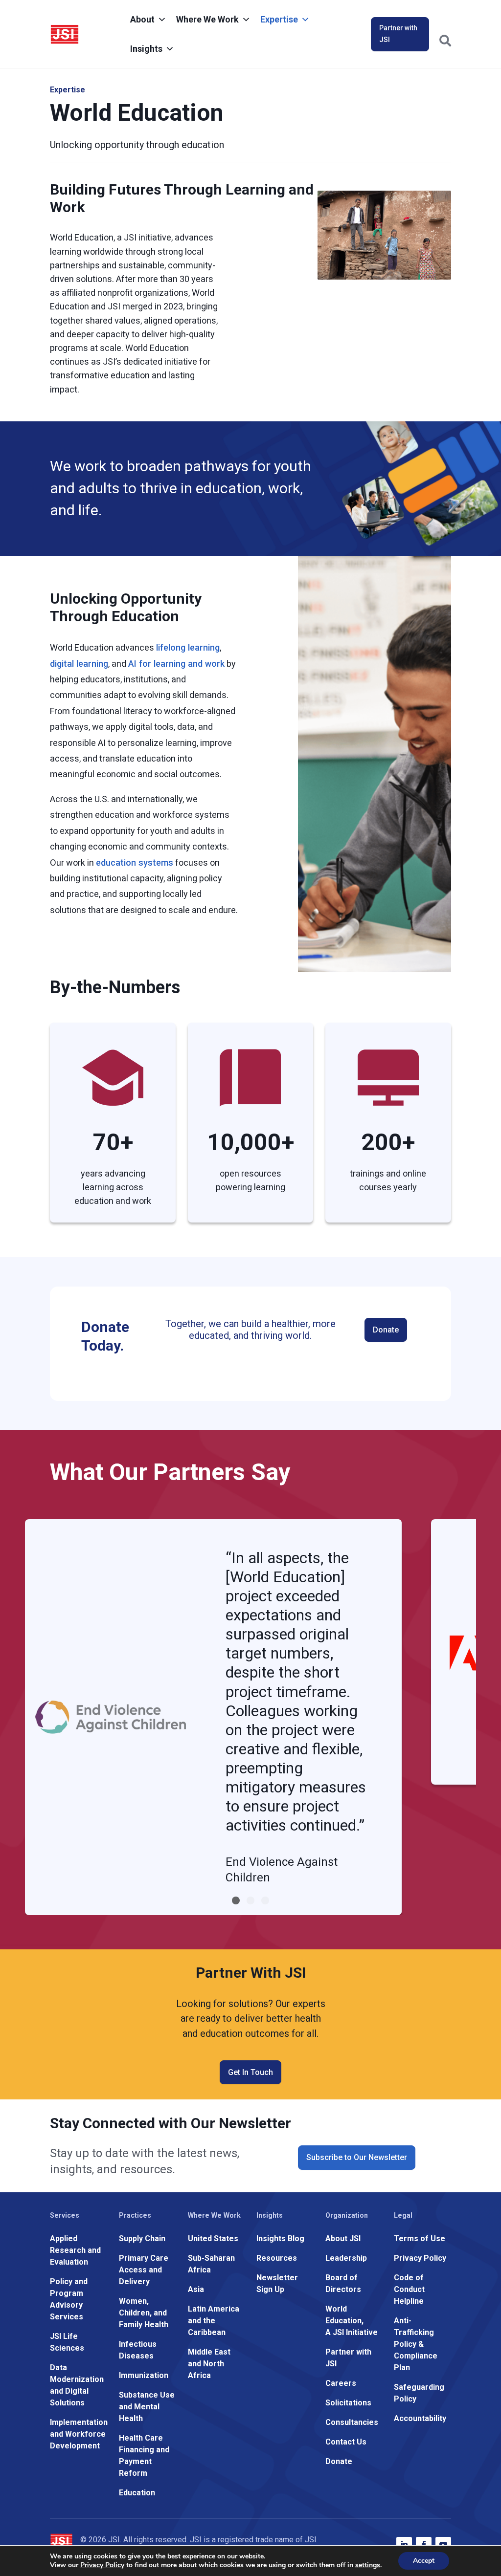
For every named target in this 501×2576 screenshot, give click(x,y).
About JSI (343, 2238)
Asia (196, 2289)
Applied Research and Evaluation (75, 2250)
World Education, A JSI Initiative (352, 2321)
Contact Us (346, 2442)
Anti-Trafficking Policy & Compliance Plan (416, 2344)
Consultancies (352, 2422)
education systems (135, 862)
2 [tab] (250, 1900)
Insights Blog (280, 2238)
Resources (277, 2258)
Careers (341, 2383)
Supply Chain (142, 2238)
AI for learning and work (176, 664)
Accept (424, 2561)
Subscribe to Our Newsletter (357, 2157)
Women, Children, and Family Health (144, 2313)
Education (137, 2493)
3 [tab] (265, 1900)
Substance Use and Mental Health (147, 2407)
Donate (386, 1330)
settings (368, 2565)
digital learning (79, 664)
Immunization (144, 2375)
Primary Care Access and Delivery (144, 2270)
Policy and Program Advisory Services (69, 2299)
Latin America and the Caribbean (214, 2321)
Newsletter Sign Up (277, 2283)
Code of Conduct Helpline (409, 2289)
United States (213, 2238)
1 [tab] (236, 1900)
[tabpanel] (213, 1717)
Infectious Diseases (138, 2350)
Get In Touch (250, 2072)
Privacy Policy (420, 2258)
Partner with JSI (398, 34)
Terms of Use (420, 2238)
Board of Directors (343, 2283)
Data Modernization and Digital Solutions (77, 2385)
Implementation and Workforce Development (79, 2434)
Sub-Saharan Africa (211, 2264)
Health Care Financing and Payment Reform (144, 2456)
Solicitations (348, 2403)
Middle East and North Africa (209, 2364)
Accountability (420, 2418)
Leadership (346, 2258)
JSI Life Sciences (67, 2342)
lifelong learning (188, 647)
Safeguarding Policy (419, 2393)
